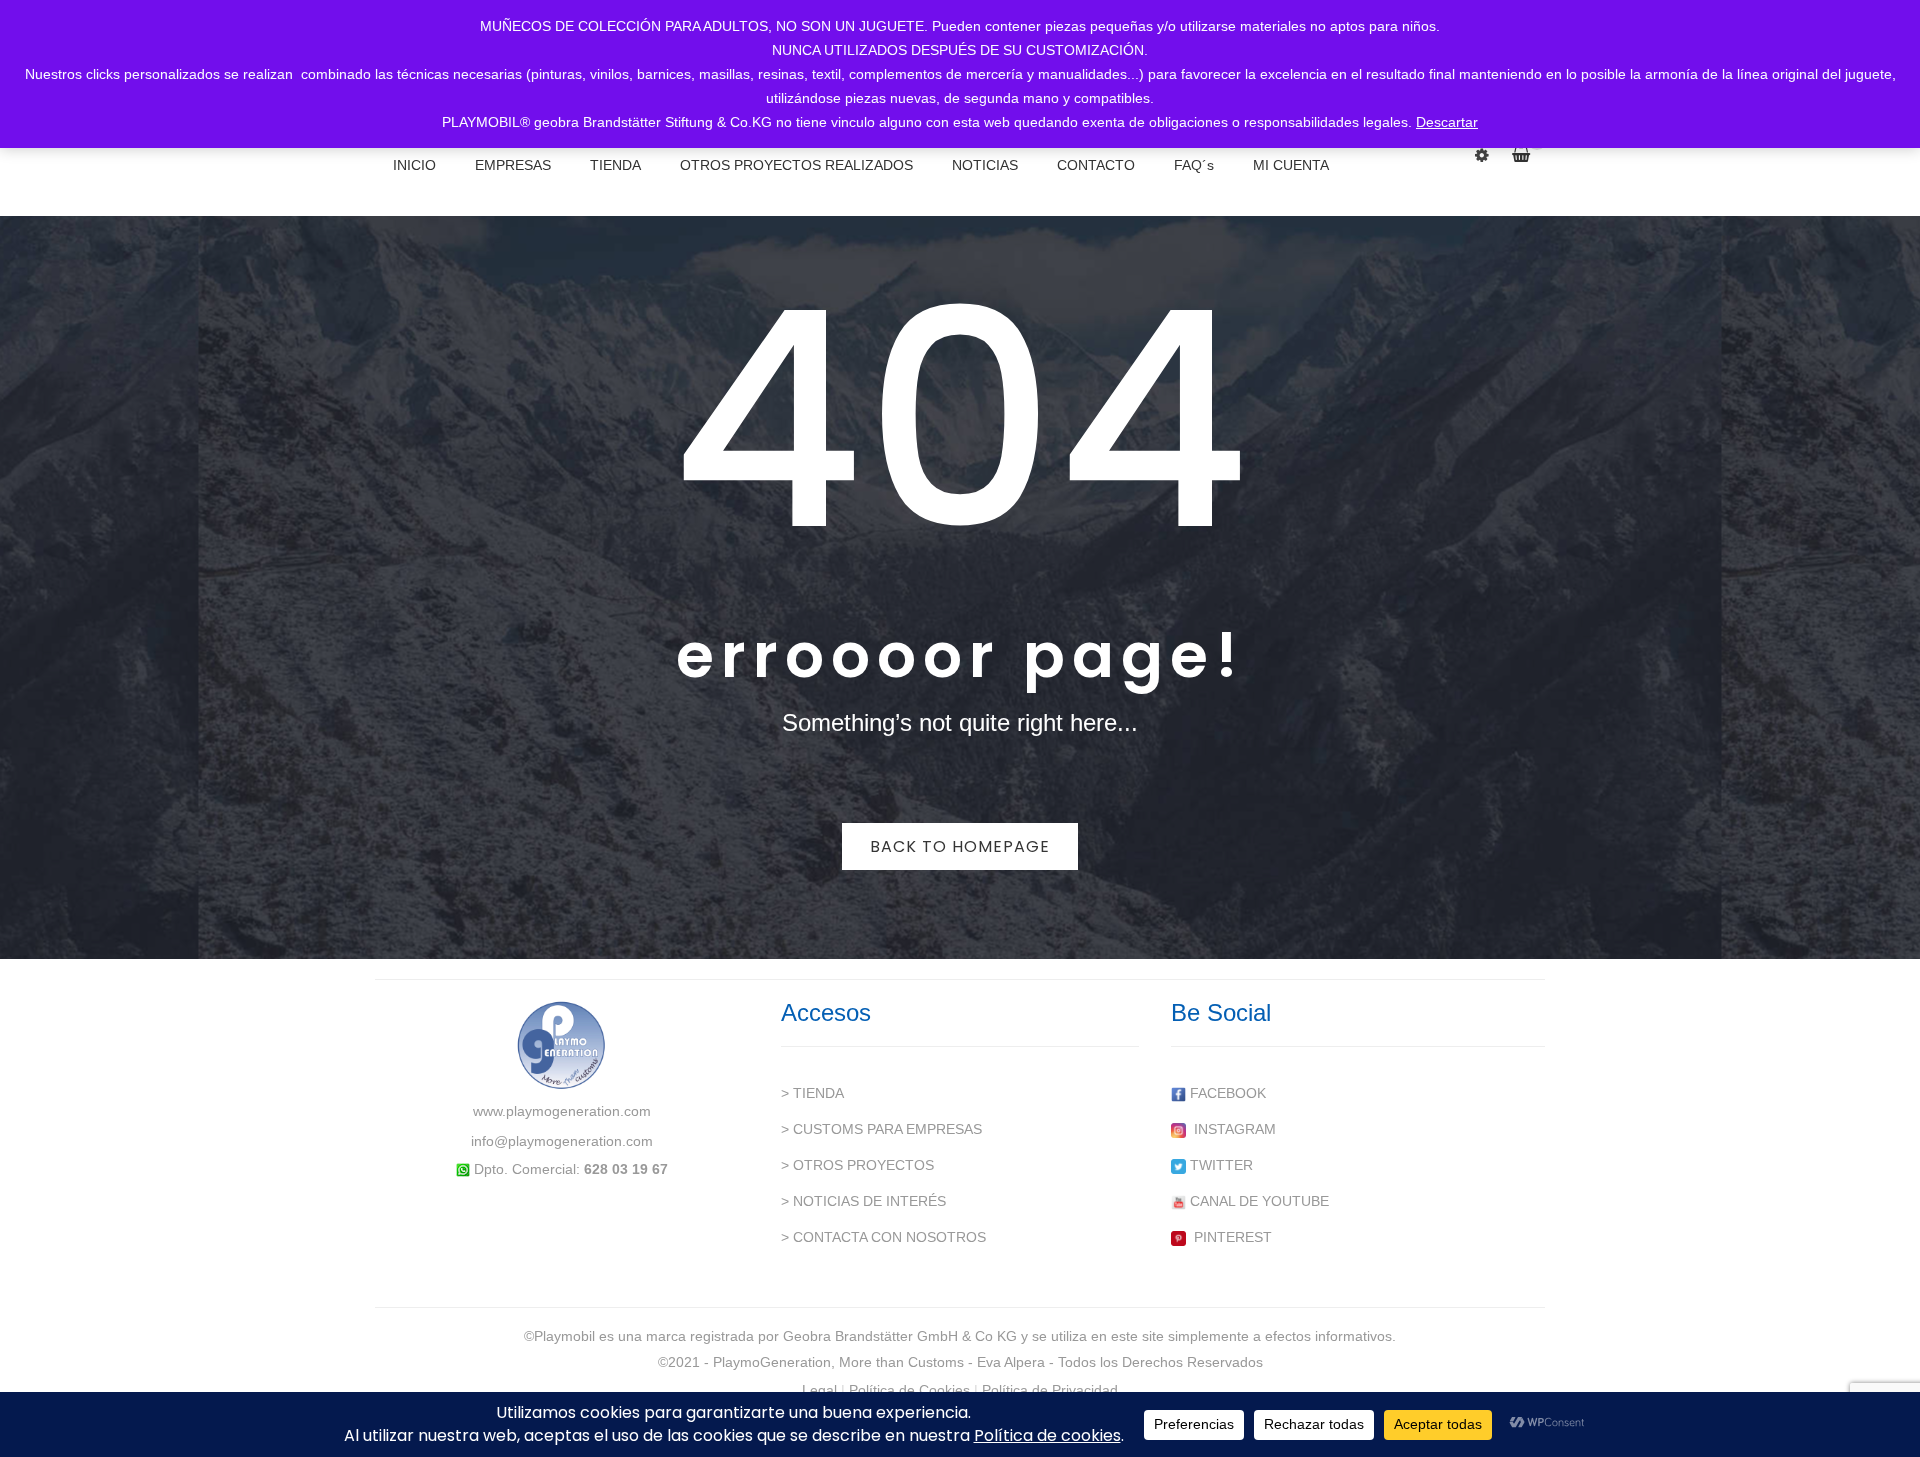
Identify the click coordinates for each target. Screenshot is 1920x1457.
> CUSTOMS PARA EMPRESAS (881, 1129)
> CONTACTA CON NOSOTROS (883, 1237)
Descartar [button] (1447, 122)
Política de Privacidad (1050, 1390)
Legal (819, 1390)
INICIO (414, 165)
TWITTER (1219, 1165)
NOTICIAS (985, 165)
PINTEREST (1229, 1237)
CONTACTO (1096, 165)
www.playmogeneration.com (562, 1111)
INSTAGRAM (1231, 1129)
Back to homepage (960, 846)
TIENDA (615, 165)
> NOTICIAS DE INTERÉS (863, 1201)
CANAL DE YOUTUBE (1257, 1201)
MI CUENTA (1291, 165)
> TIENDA (812, 1093)
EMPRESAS (513, 165)
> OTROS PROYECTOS (857, 1165)
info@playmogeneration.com (562, 1141)
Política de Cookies (909, 1390)
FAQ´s (1194, 165)
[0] (1528, 155)
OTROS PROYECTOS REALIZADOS (796, 165)
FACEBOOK (1226, 1093)
